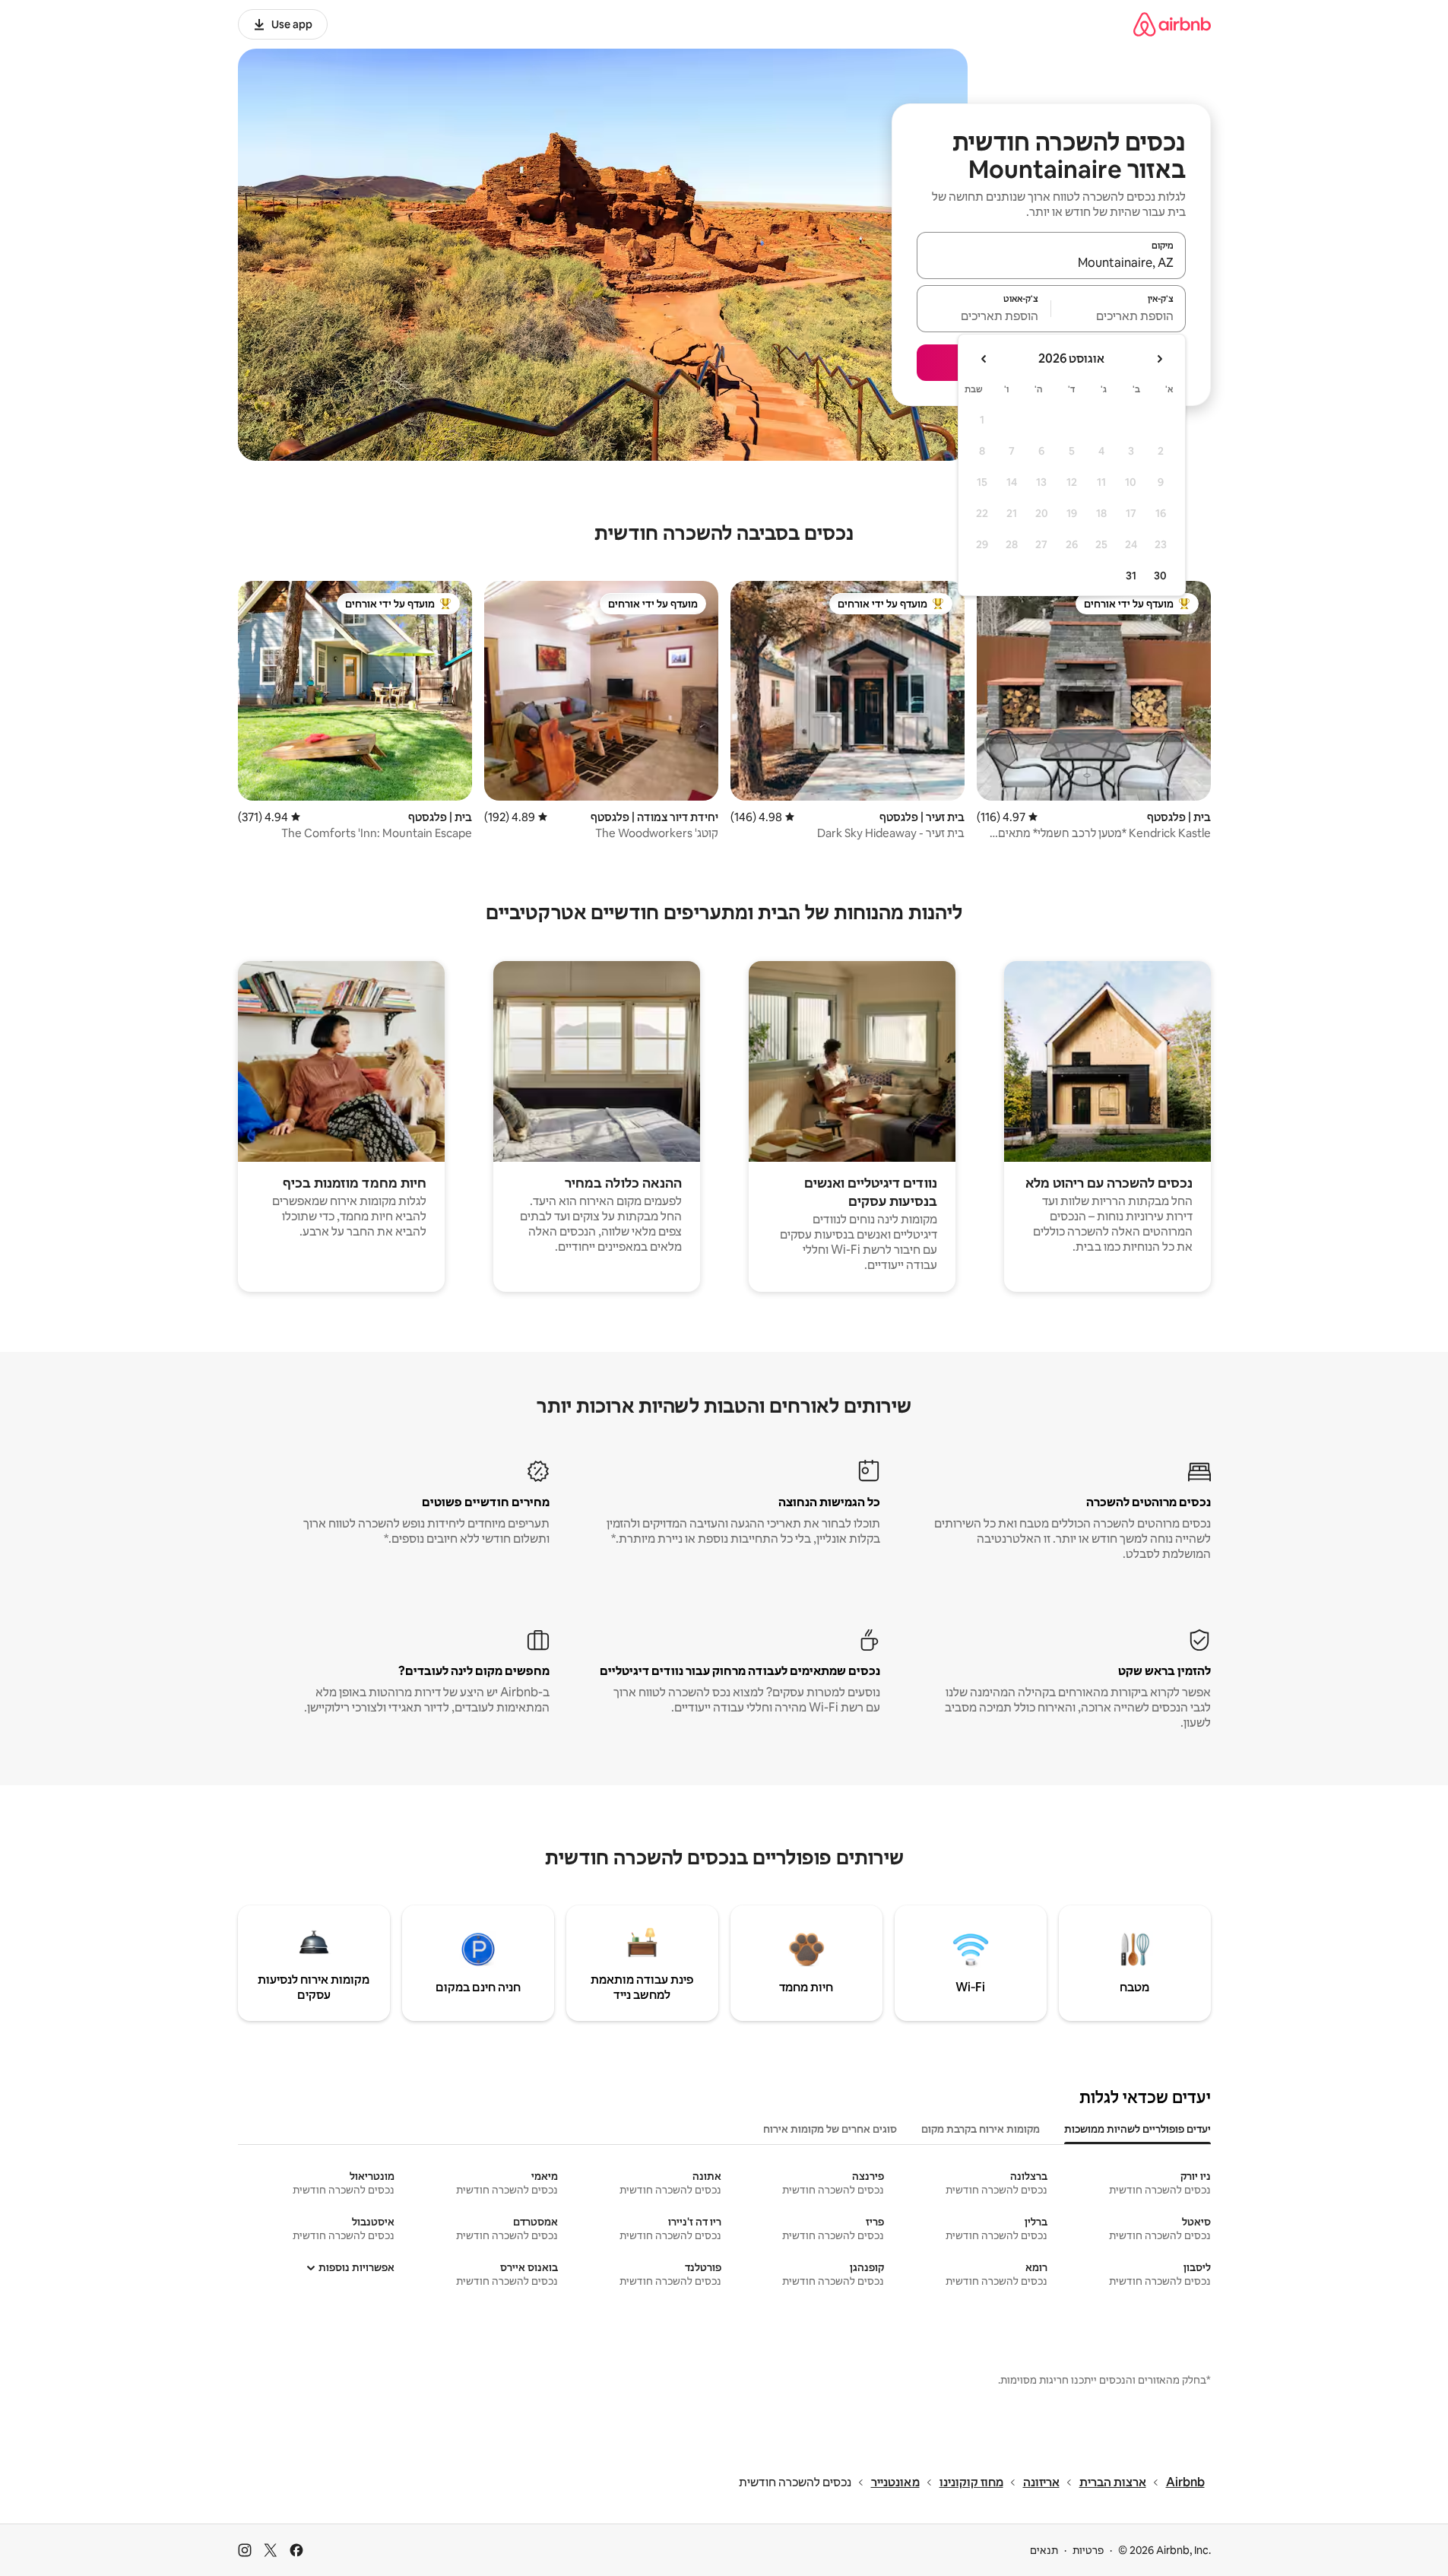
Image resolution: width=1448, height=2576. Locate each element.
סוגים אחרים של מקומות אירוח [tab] (830, 2129)
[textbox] (1118, 316)
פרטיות (1088, 2550)
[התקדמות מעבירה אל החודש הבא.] (984, 359)
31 (1131, 576)
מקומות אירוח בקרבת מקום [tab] (981, 2129)
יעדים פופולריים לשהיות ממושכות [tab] (1137, 2129)
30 (1160, 576)
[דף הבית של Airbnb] (1172, 24)
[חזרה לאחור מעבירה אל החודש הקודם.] (1159, 359)
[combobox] (1051, 262)
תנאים (1044, 2550)
